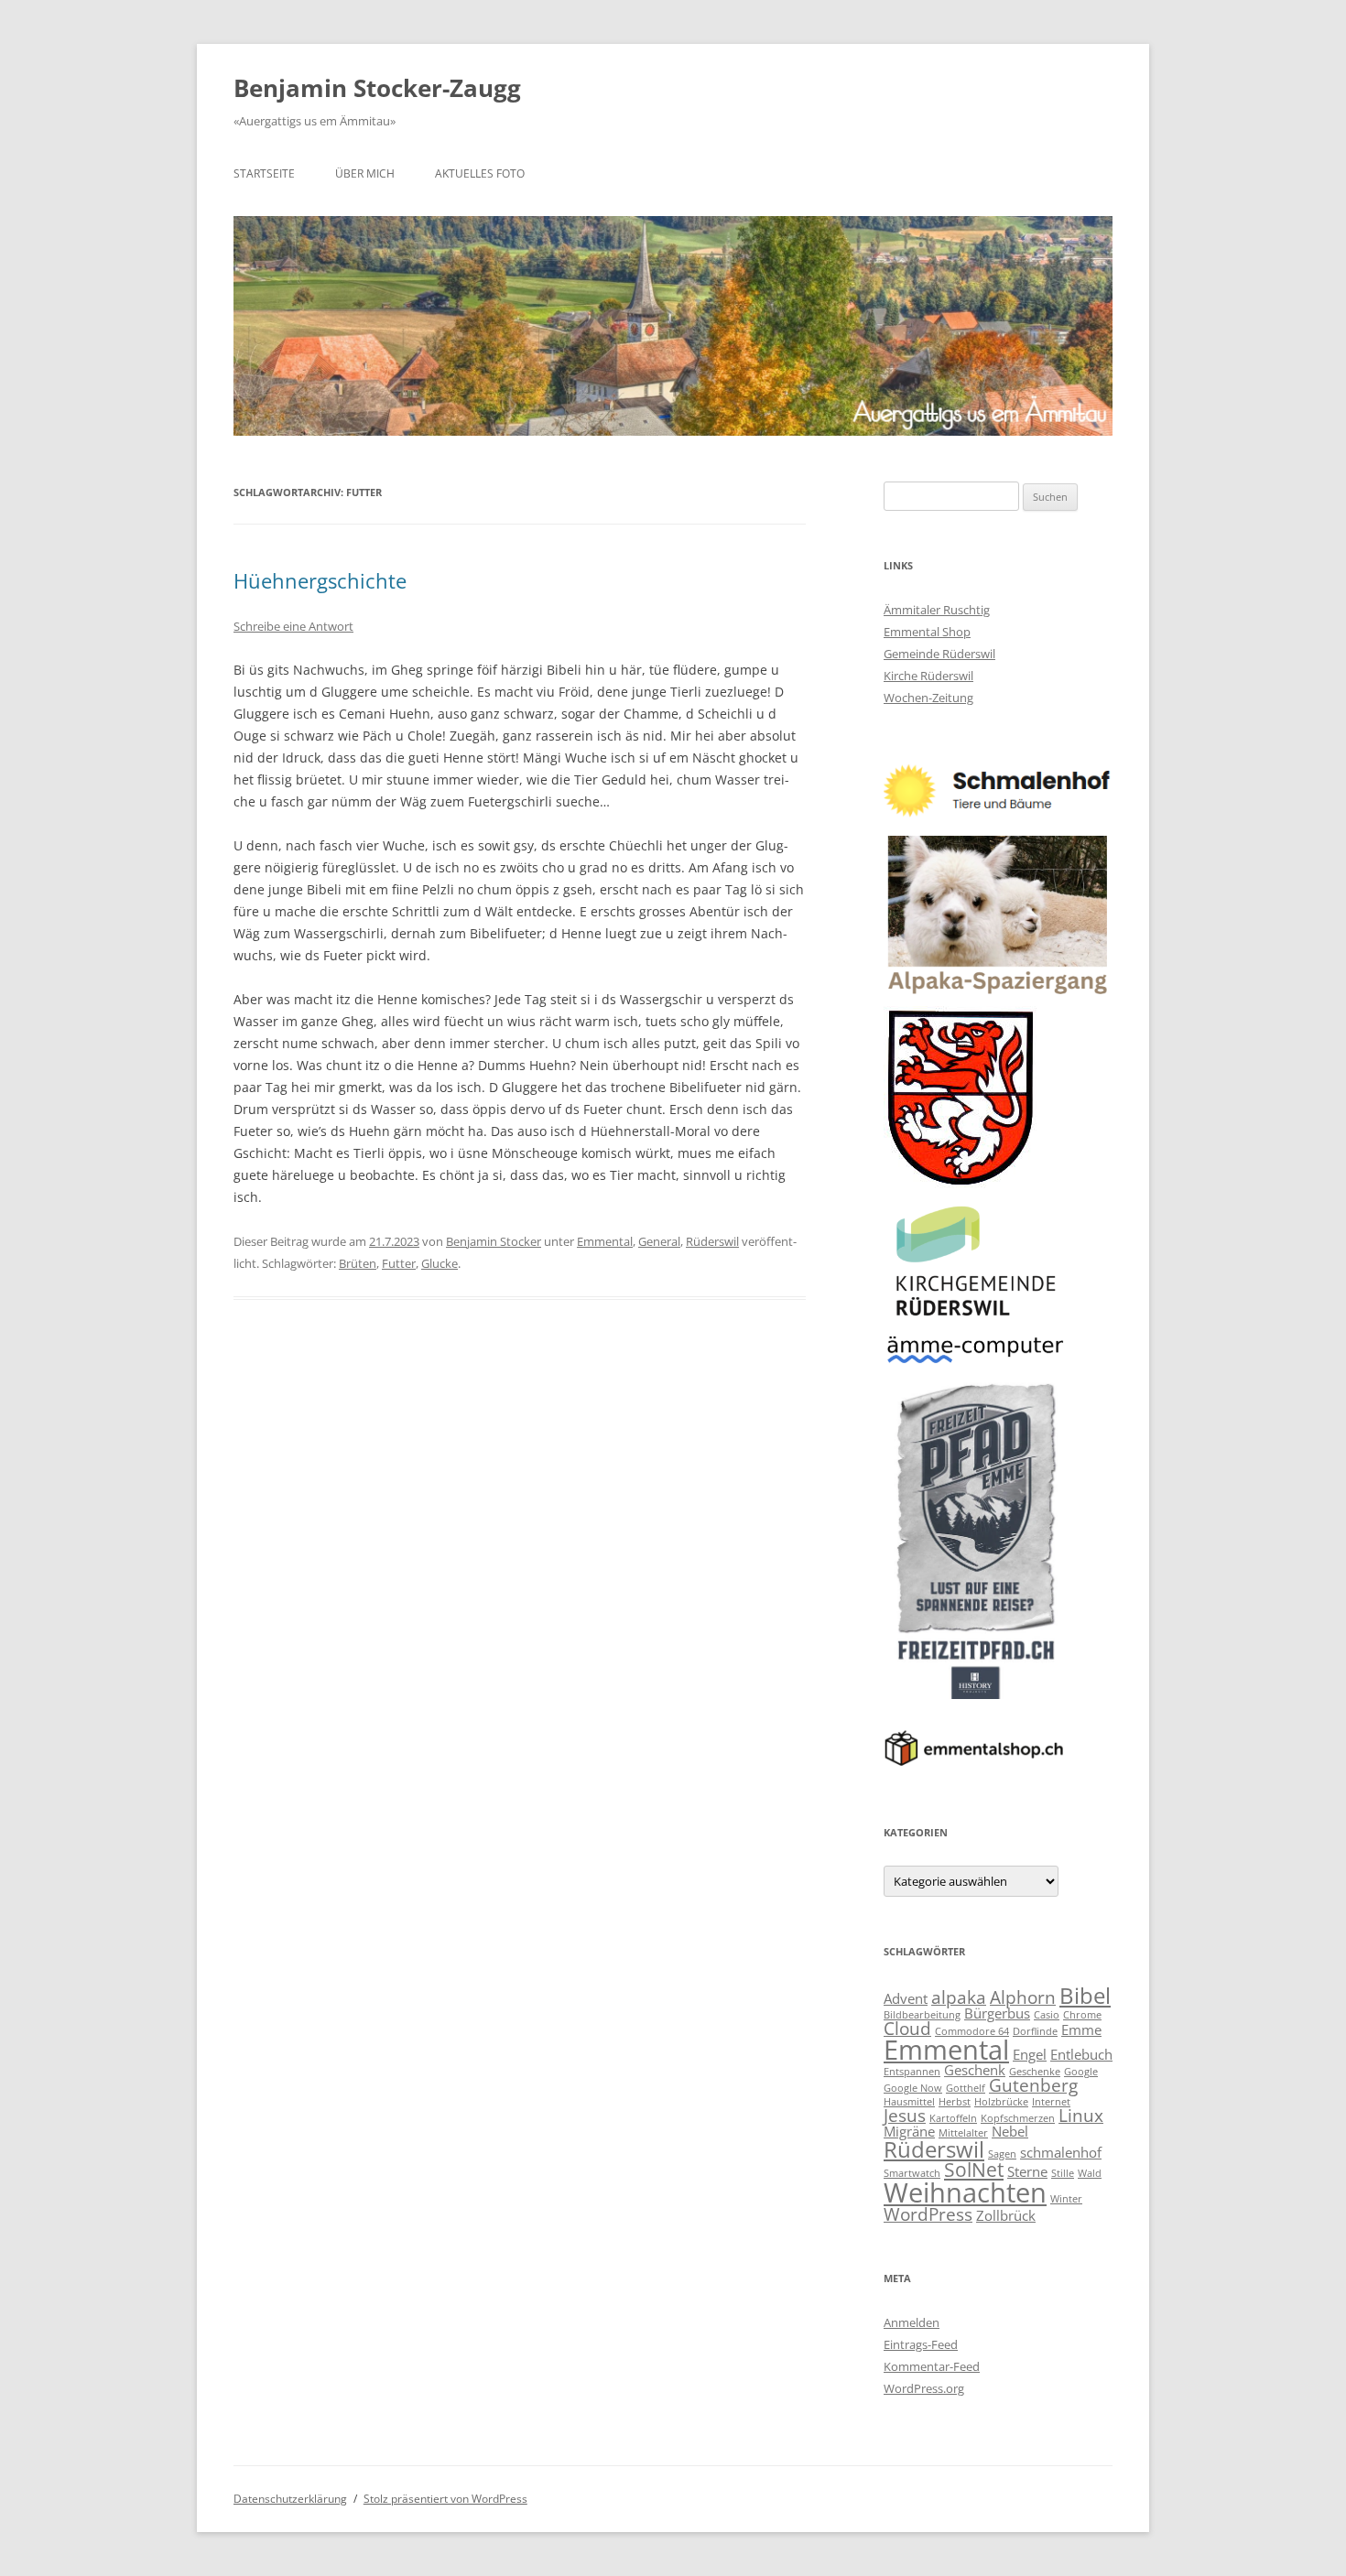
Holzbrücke (1001, 2102)
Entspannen (912, 2072)
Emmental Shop (927, 632)
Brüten (358, 1263)
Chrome (1082, 2015)
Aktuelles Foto (480, 173)
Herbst (955, 2102)
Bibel (1085, 1995)
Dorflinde (1035, 2031)
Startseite (264, 173)
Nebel (1010, 2131)
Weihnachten (965, 2192)
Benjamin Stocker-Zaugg (377, 88)
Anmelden (912, 2322)
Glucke (440, 1263)
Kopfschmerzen (1018, 2118)
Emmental (605, 1241)
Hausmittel (909, 2102)
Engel (1030, 2054)
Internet (1051, 2102)
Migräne (909, 2131)
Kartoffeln (953, 2118)
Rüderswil (712, 1241)
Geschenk (975, 2070)
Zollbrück (1006, 2215)
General (659, 1241)
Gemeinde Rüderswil (939, 654)
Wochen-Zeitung (928, 698)
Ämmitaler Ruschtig (937, 610)
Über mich (365, 173)
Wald (1090, 2173)
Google (1081, 2072)
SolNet (974, 2169)
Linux (1081, 2115)
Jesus (905, 2115)
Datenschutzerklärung (290, 2499)
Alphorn (1023, 1997)
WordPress (928, 2214)
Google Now (913, 2088)
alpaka (959, 1997)
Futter (399, 1263)
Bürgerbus (997, 2013)
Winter (1066, 2199)
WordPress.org (924, 2388)
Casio (1047, 2015)
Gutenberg (1033, 2085)
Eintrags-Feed (921, 2344)
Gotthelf (966, 2088)
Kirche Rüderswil (928, 676)
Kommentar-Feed (932, 2366)
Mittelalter (963, 2133)
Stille (1063, 2173)
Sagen (1002, 2154)
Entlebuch (1081, 2054)
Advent (906, 1998)
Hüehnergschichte (320, 580)
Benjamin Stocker (494, 1241)
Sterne (1027, 2171)
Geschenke (1035, 2072)
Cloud (907, 2028)
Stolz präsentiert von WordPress (445, 2499)
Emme (1081, 2029)
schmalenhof (1061, 2152)
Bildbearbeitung (922, 2015)
